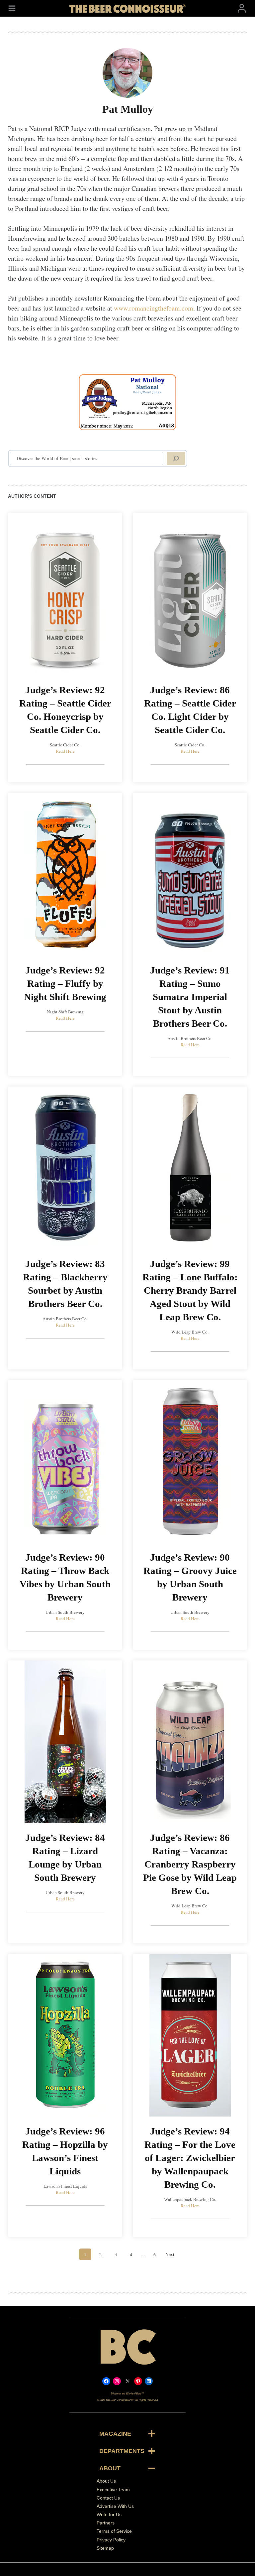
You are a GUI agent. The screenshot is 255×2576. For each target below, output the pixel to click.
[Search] (176, 458)
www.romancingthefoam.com (154, 308)
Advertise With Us (115, 2506)
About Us (106, 2481)
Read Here (65, 751)
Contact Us (108, 2498)
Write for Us (109, 2514)
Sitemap (105, 2548)
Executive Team (113, 2490)
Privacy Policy (111, 2540)
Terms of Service (114, 2531)
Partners (106, 2523)
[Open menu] (12, 8)
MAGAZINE (115, 2434)
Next (170, 2254)
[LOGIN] (242, 8)
